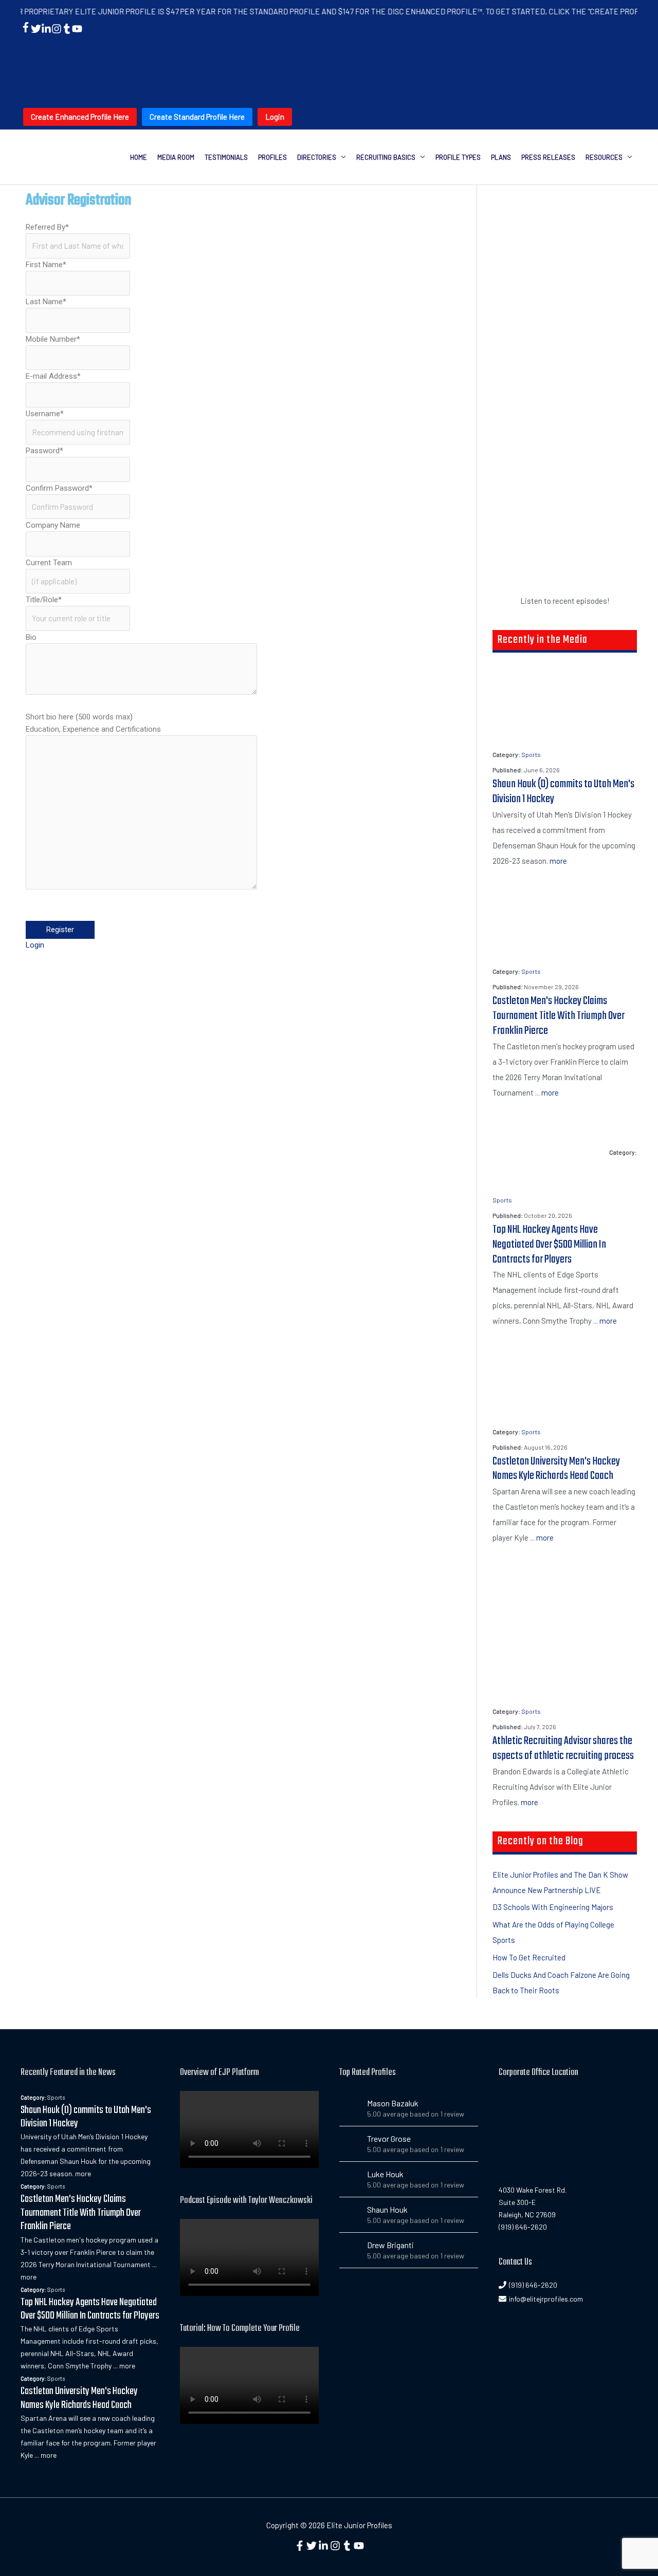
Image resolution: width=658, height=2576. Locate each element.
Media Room (176, 157)
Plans (501, 157)
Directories (317, 157)
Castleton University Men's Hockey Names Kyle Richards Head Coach (556, 1469)
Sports (531, 754)
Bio (31, 637)
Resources (604, 157)
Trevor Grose (389, 2138)
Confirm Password (59, 488)
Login (275, 117)
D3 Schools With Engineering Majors (553, 1907)
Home (139, 157)
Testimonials (226, 157)
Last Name (46, 302)
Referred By (47, 227)
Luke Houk (385, 2174)
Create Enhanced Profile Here (80, 117)
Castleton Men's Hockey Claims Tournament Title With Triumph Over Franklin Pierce (559, 1016)
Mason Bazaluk (393, 2103)
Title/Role (44, 600)
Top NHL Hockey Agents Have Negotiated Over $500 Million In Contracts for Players (549, 1245)
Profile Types (458, 157)
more (558, 861)
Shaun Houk (387, 2209)
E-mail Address (53, 376)
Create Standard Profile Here (197, 117)
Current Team (49, 563)
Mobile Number (53, 339)
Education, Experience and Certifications (93, 729)
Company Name (53, 525)
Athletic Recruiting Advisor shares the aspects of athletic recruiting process (563, 1748)
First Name (46, 265)
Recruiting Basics (386, 157)
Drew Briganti (390, 2245)
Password (44, 451)
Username (45, 414)
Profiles (272, 157)
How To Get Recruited (529, 1957)
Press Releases (548, 157)
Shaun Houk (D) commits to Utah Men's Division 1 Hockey (563, 792)
